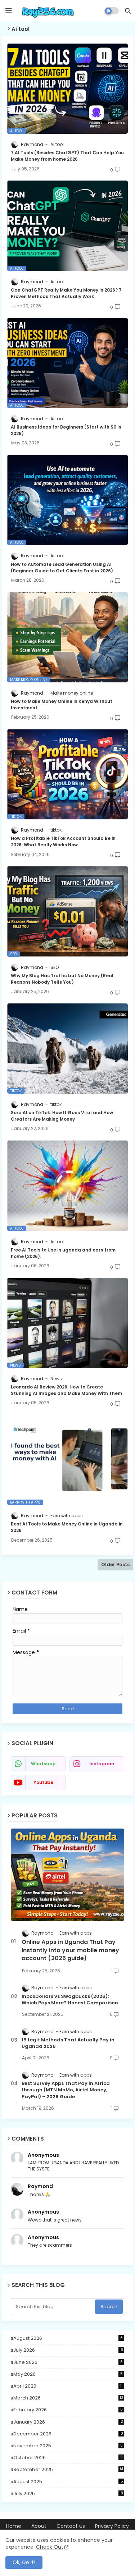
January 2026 (68, 2422)
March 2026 (68, 2398)
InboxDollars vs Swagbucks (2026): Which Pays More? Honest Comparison (70, 2000)
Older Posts (115, 1564)
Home (14, 2526)
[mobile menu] (9, 11)
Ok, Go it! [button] (24, 2562)
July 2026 (68, 2350)
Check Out (50, 2547)
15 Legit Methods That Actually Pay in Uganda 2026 (68, 2043)
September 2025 (68, 2470)
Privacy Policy (112, 2526)
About (39, 2526)
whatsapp (43, 1764)
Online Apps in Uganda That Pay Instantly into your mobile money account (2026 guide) (70, 1950)
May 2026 (68, 2374)
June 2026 (68, 2362)
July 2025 (68, 2494)
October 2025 (68, 2458)
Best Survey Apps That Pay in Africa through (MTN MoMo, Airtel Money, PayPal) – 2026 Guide (66, 2090)
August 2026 (68, 2338)
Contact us (71, 2526)
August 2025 (68, 2482)
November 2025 (68, 2446)
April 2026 (68, 2386)
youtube (43, 1782)
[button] (128, 11)
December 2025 (68, 2434)
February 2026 (68, 2410)
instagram (102, 1764)
